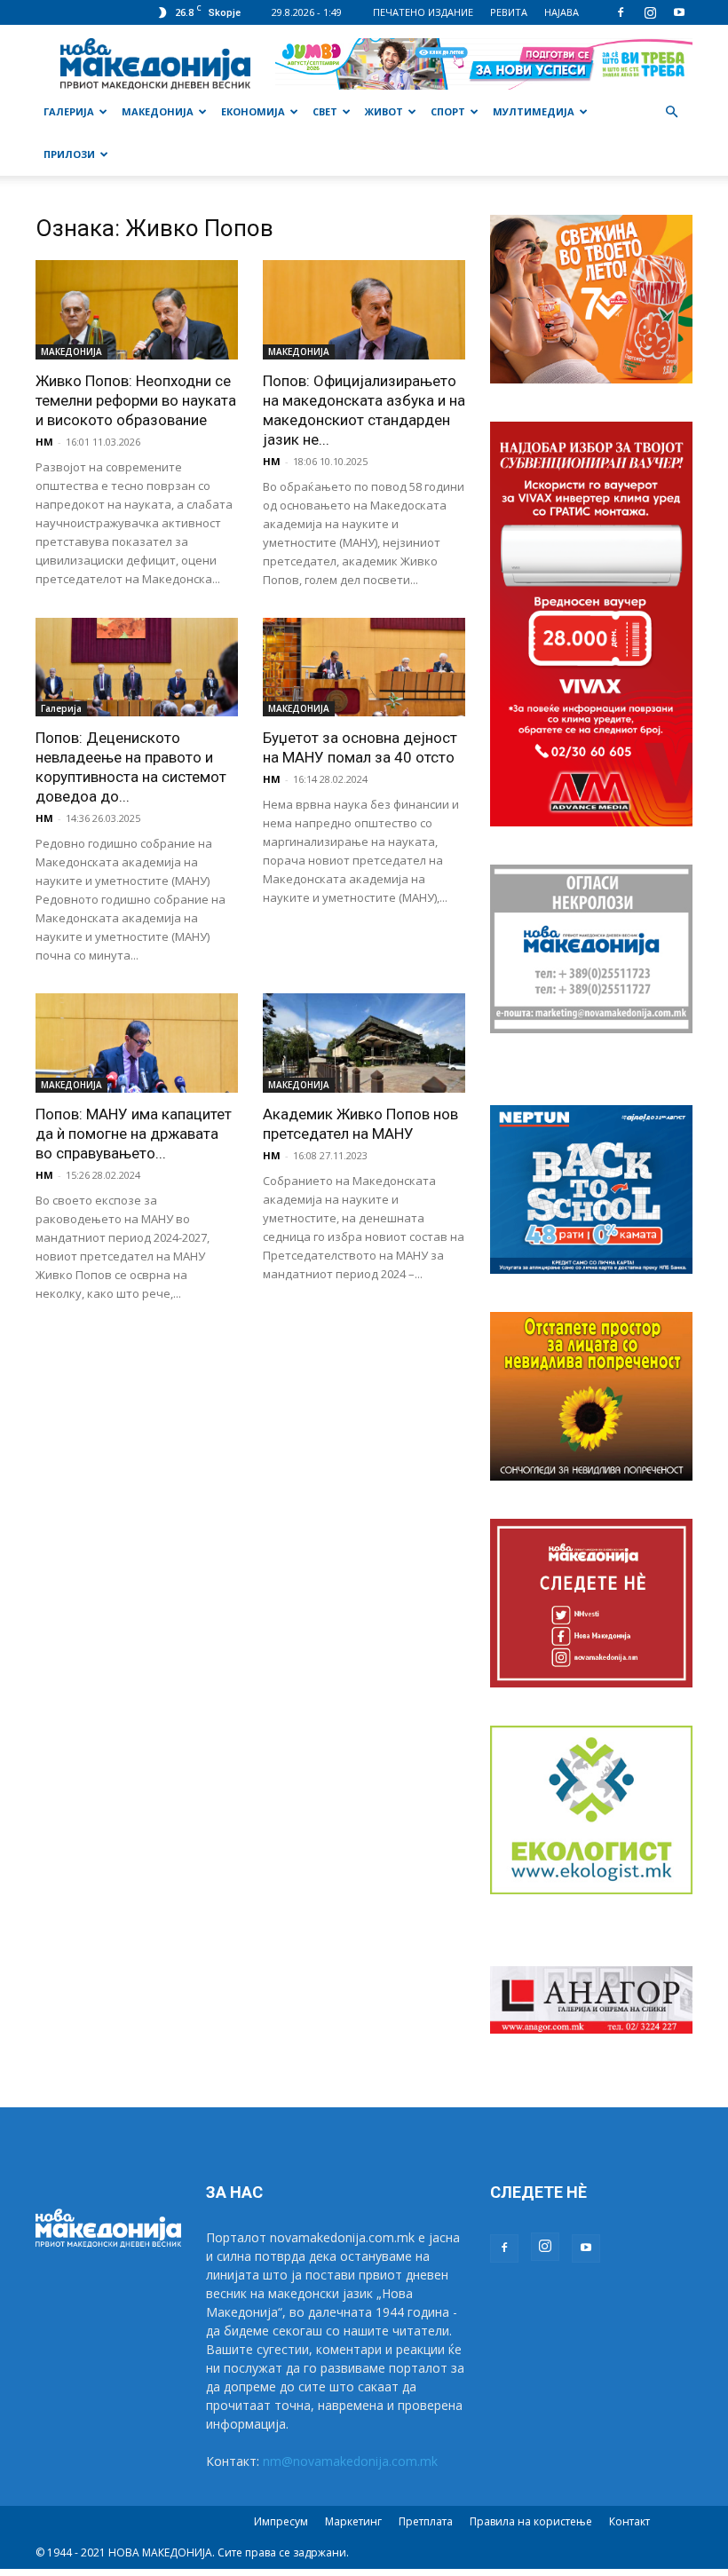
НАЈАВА (562, 12)
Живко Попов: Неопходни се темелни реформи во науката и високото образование (136, 400)
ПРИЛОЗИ (69, 154)
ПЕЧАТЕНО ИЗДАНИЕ (423, 12)
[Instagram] (650, 12)
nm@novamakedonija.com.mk (350, 2461)
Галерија (61, 708)
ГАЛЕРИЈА (69, 111)
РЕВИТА (509, 12)
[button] (671, 112)
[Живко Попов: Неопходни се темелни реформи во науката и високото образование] (137, 310)
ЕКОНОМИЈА (253, 111)
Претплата (426, 2521)
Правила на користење (531, 2521)
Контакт (629, 2521)
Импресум (281, 2521)
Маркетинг (353, 2521)
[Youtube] (679, 12)
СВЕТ (325, 111)
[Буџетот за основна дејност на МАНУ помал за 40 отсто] (364, 668)
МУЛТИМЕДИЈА (534, 111)
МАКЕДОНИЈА (158, 111)
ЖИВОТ (384, 111)
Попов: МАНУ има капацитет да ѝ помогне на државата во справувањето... (134, 1134)
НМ (44, 442)
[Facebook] (621, 12)
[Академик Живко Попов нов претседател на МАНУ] (364, 1043)
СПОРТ (448, 111)
